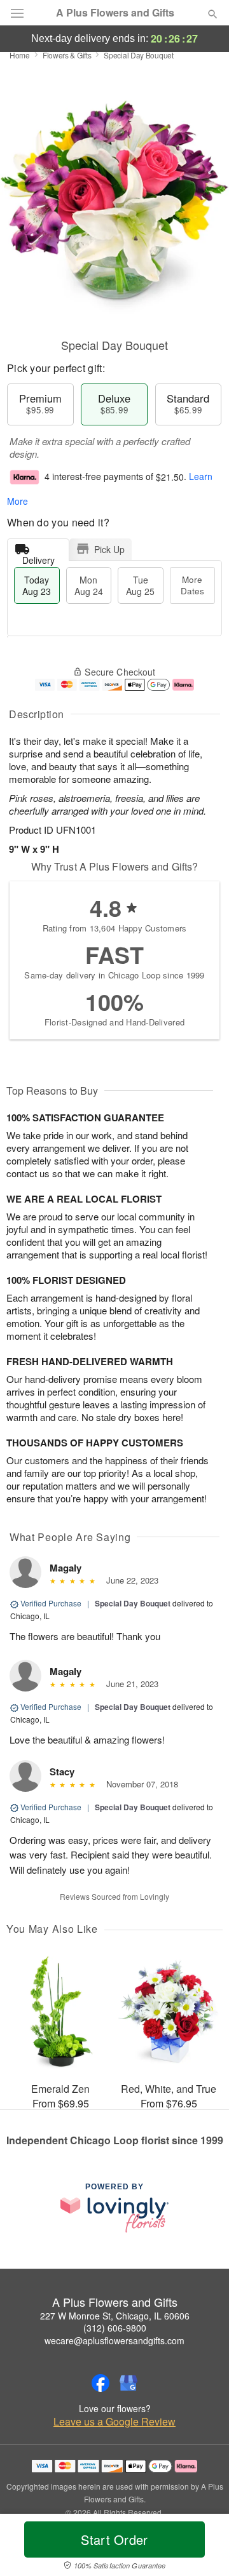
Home (20, 55)
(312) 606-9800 (115, 2328)
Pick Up (109, 549)
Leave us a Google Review (114, 2422)
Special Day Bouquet (133, 1603)
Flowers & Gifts (67, 55)
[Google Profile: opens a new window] (128, 2383)
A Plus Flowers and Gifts (115, 13)
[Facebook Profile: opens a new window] (101, 2383)
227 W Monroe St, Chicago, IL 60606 (115, 2316)
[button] (202, 2547)
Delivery (38, 557)
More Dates (192, 585)
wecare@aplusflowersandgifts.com (114, 2340)
